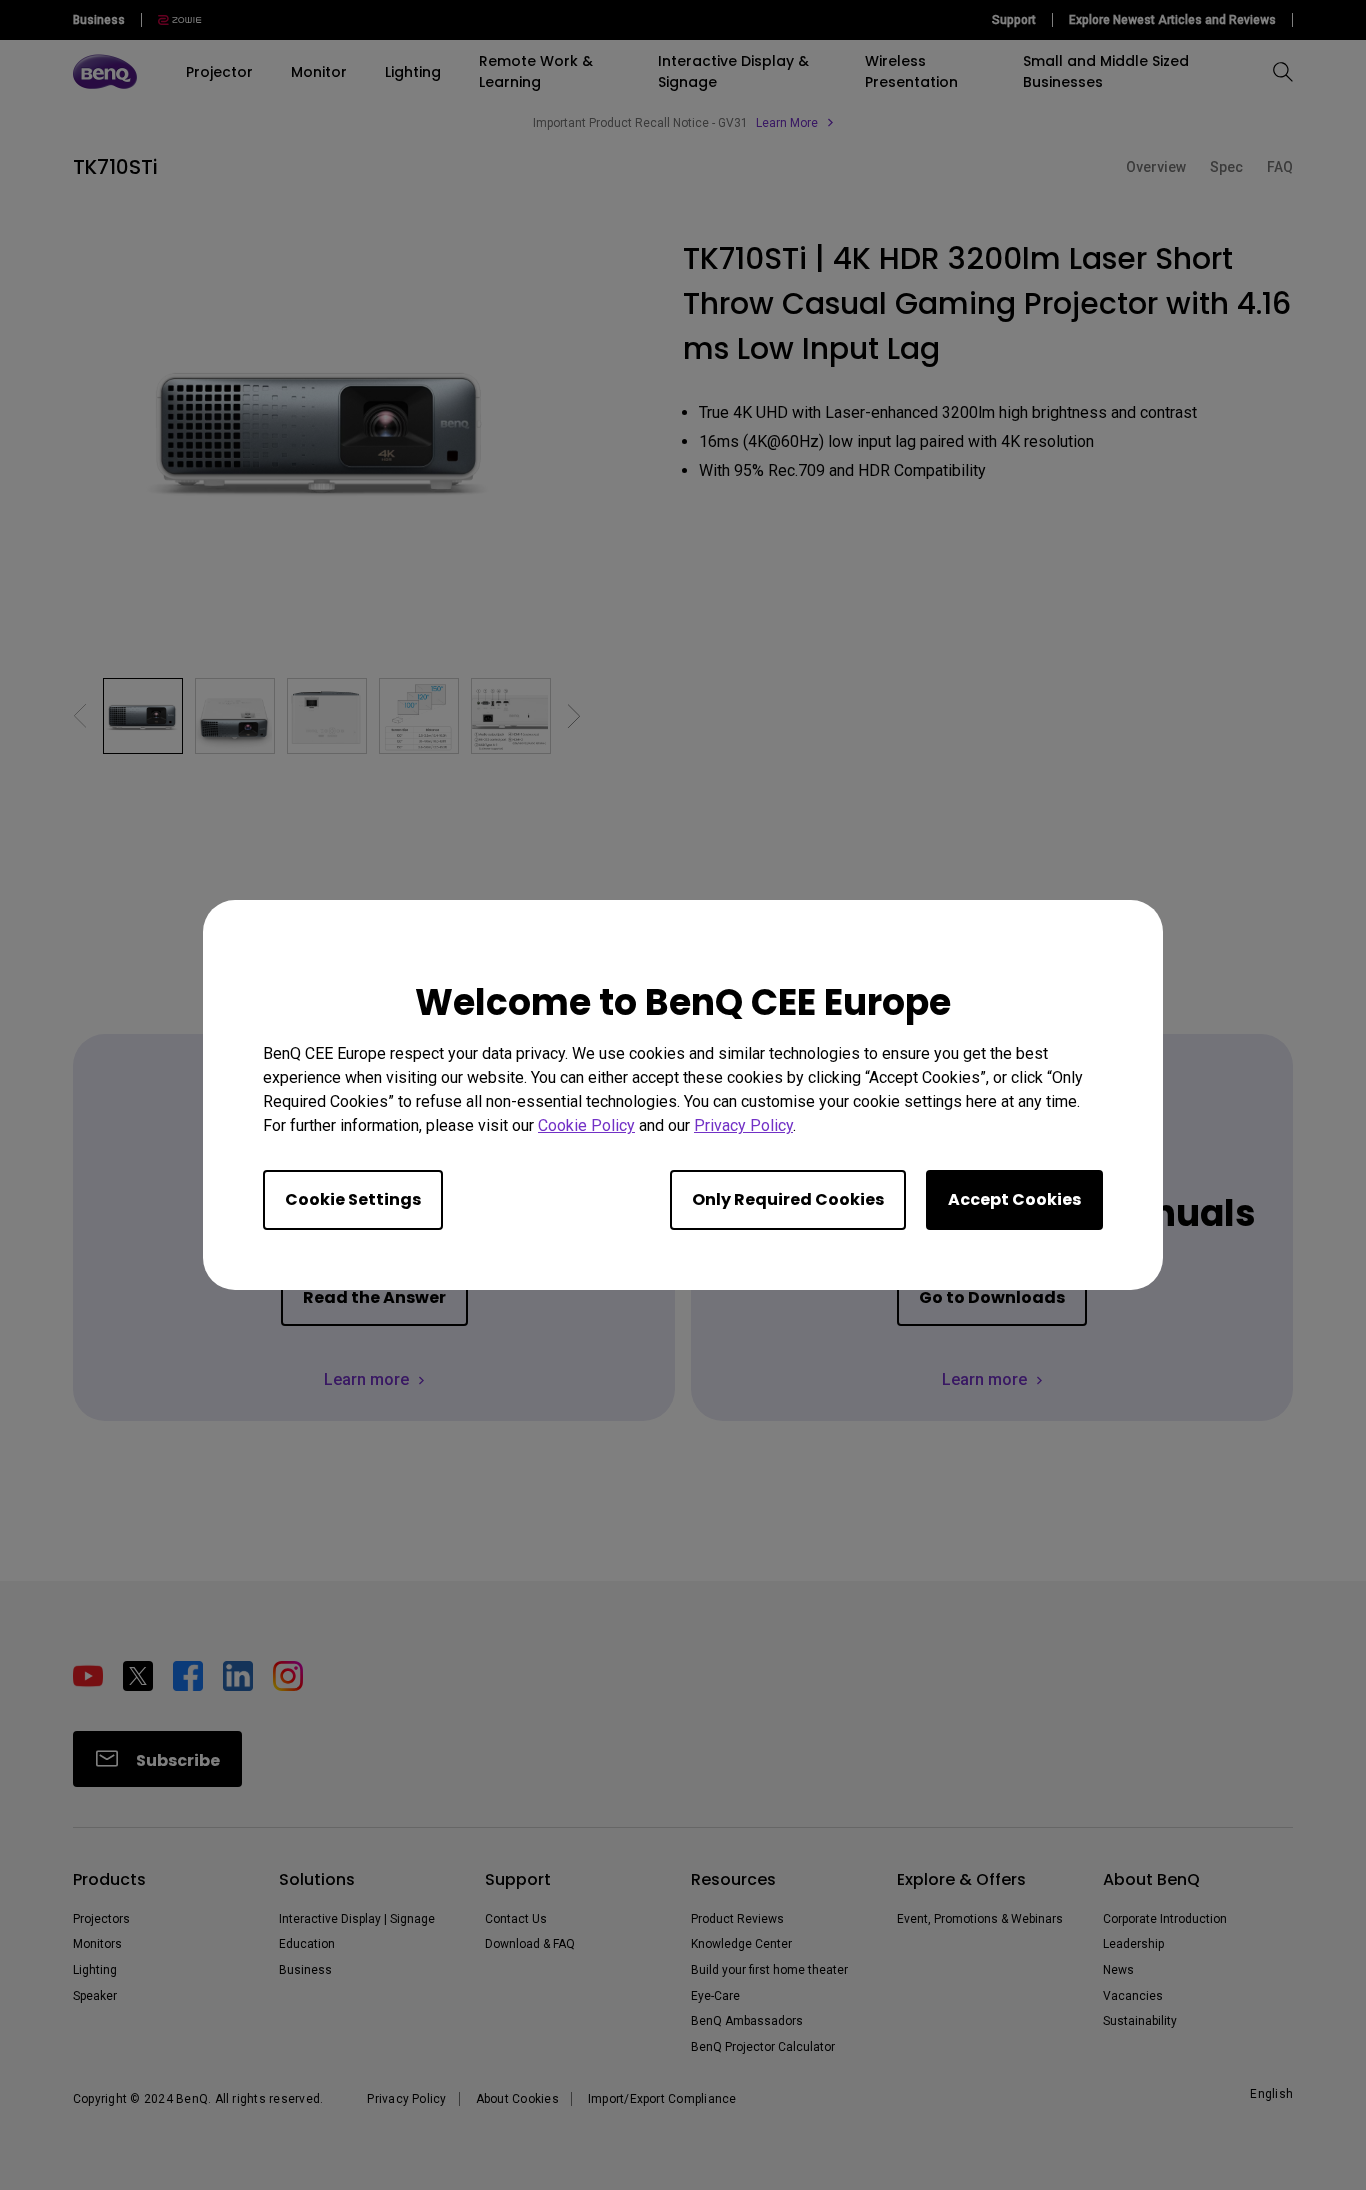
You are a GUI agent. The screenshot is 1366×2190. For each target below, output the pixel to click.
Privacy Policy (743, 1125)
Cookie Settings (353, 1199)
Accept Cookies (1014, 1199)
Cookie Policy (586, 1125)
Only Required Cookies (788, 1199)
